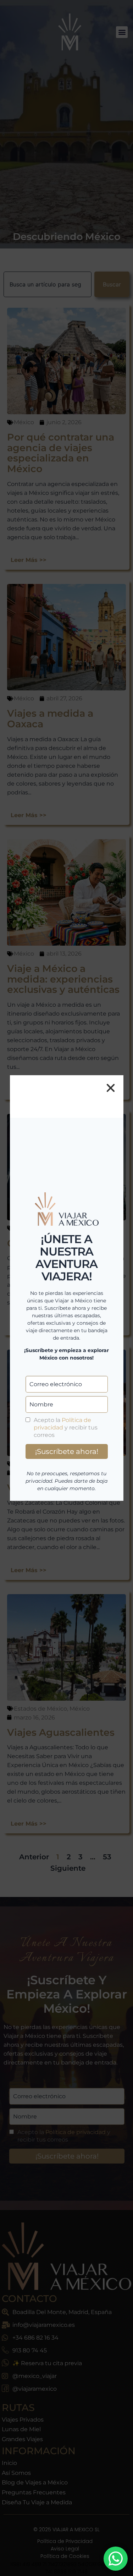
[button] (111, 1088)
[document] (66, 1288)
